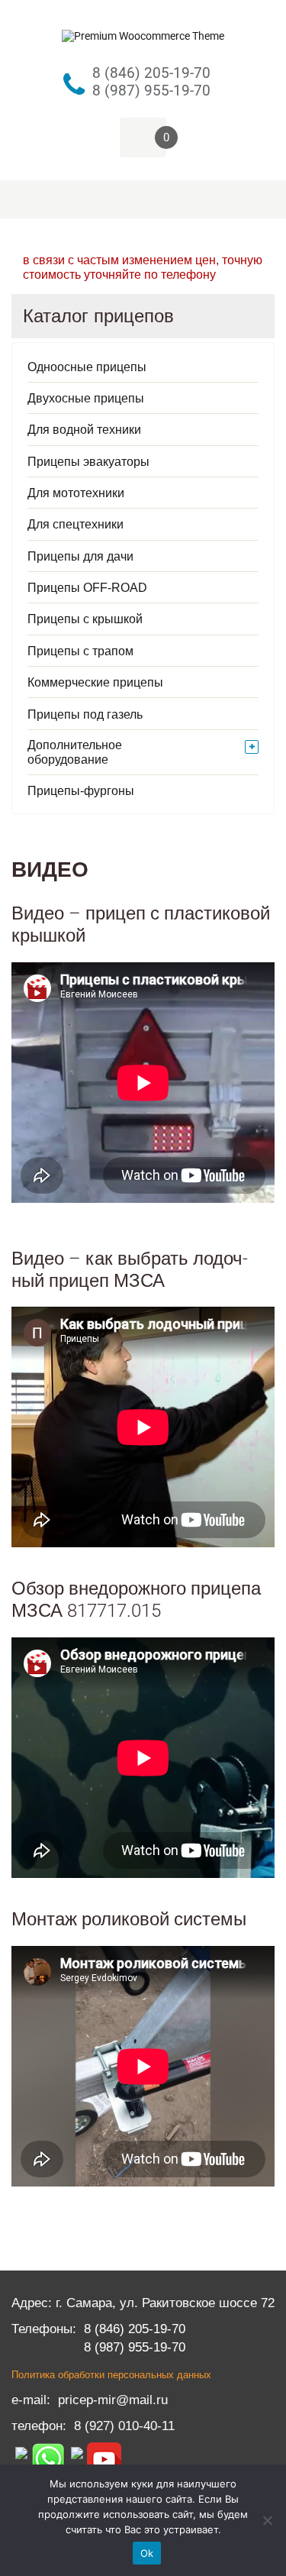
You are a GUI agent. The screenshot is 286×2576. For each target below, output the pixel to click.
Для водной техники (84, 430)
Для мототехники (76, 493)
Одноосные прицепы (87, 367)
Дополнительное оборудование (75, 752)
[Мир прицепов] (143, 32)
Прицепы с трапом (80, 651)
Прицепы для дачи (80, 556)
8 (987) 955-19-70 (135, 2347)
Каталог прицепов (98, 316)
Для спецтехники (76, 524)
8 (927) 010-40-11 (124, 2426)
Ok (147, 2553)
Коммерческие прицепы (95, 682)
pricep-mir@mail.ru (113, 2400)
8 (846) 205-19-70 (135, 2329)
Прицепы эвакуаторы (88, 462)
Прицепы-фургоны (81, 791)
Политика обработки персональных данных (111, 2375)
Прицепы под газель (85, 714)
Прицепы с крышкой (85, 619)
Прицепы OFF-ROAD (87, 588)
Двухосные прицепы (86, 398)
